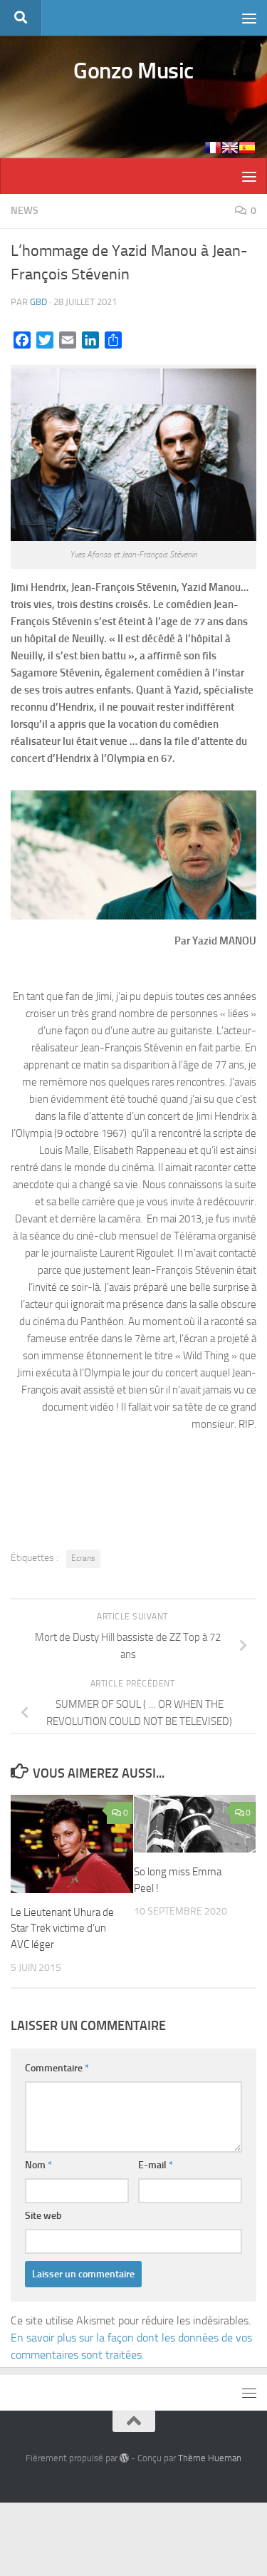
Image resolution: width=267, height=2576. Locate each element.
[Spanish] (247, 148)
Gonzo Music (133, 71)
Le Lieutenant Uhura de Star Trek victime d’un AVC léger (62, 1928)
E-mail (156, 2165)
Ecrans (83, 1558)
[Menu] (249, 18)
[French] (213, 148)
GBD (38, 302)
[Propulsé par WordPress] (124, 2458)
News (25, 211)
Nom (38, 2165)
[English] (230, 148)
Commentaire (57, 2068)
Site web (43, 2216)
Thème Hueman (210, 2458)
